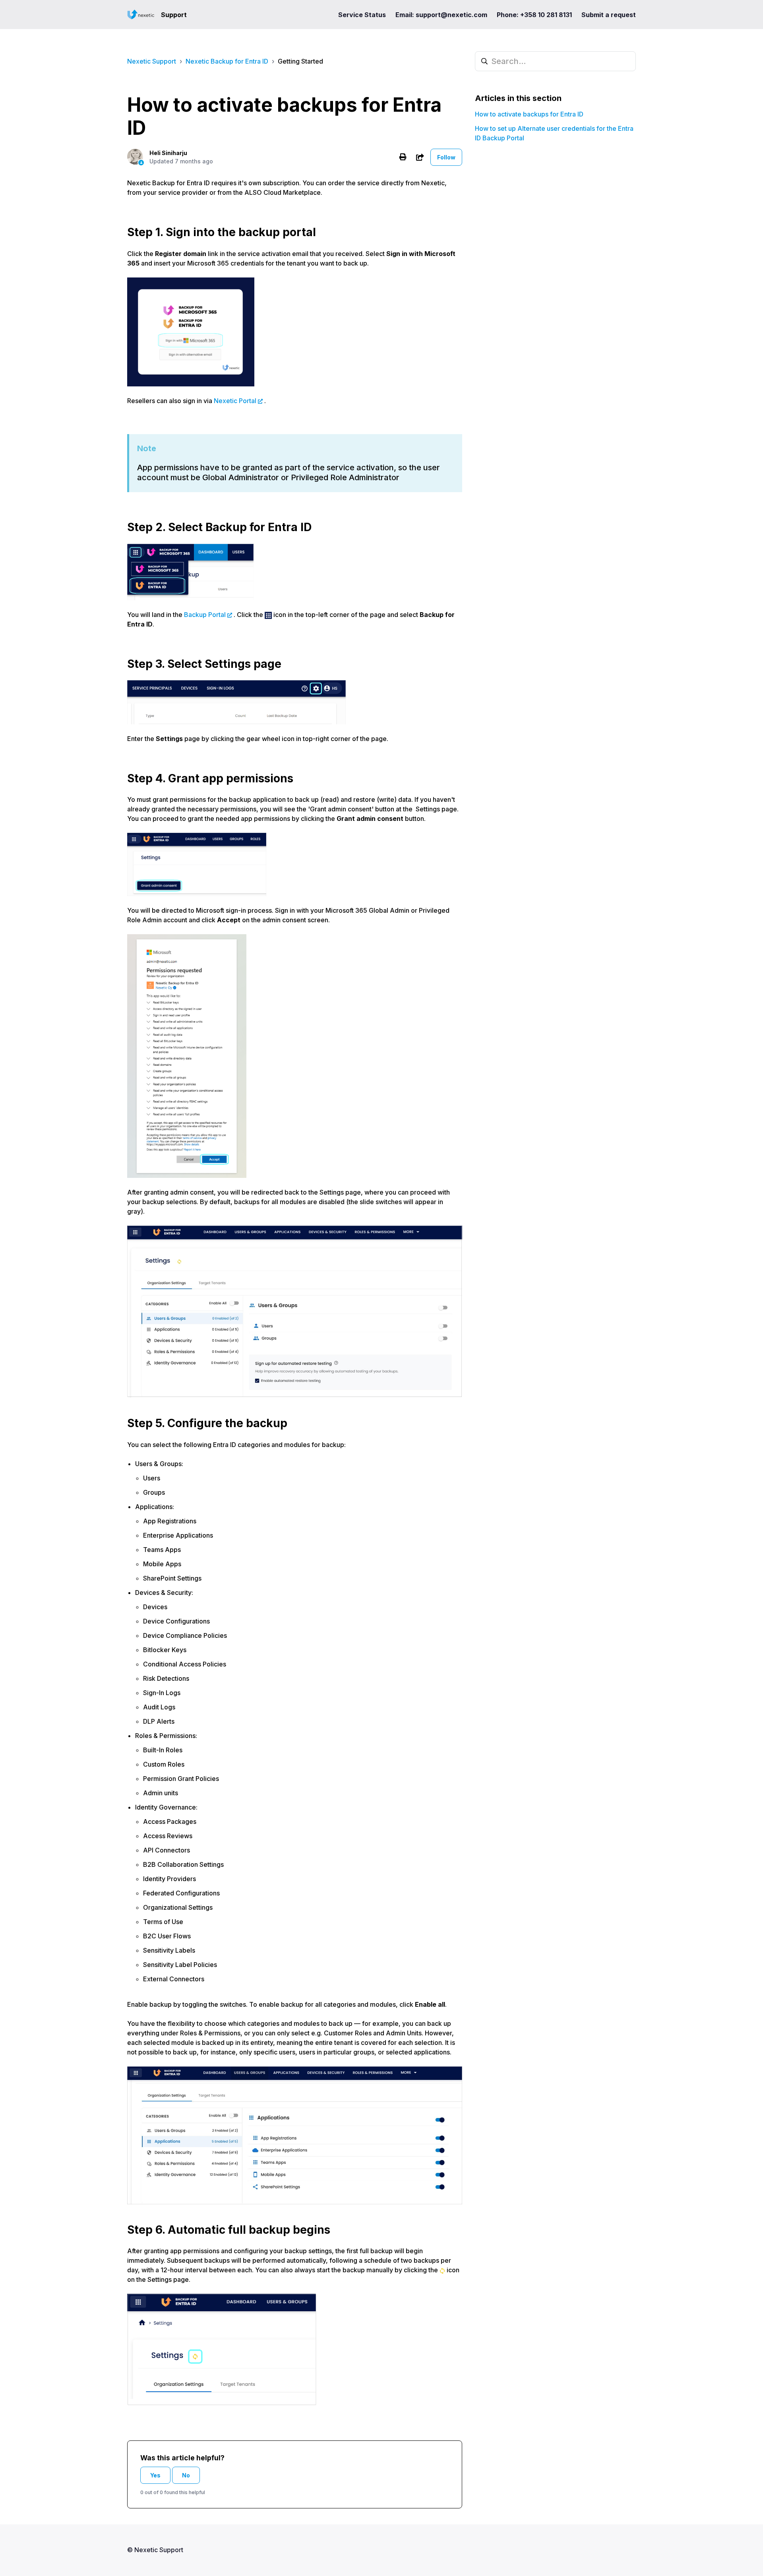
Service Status (362, 15)
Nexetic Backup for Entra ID (227, 61)
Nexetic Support (152, 61)
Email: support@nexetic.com (441, 15)
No (186, 2475)
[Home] (141, 15)
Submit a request (609, 15)
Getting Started (300, 61)
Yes (155, 2475)
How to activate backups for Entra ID (529, 114)
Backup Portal (205, 615)
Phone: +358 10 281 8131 (534, 15)
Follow (446, 157)
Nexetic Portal (235, 401)
